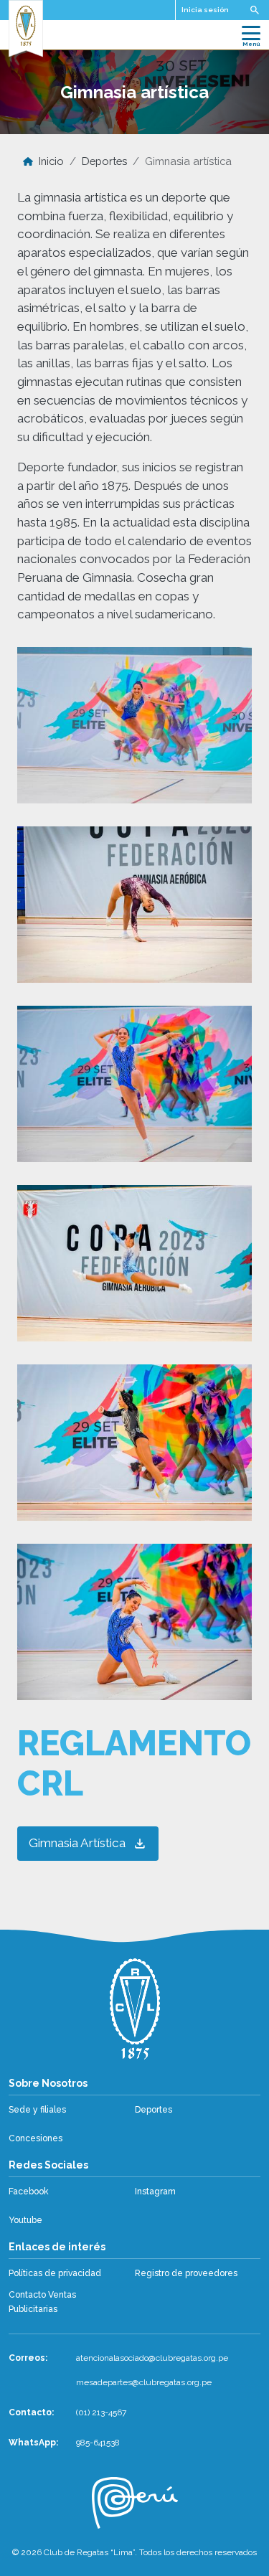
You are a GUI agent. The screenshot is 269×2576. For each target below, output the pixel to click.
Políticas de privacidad (55, 2273)
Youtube (25, 2220)
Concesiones (36, 2138)
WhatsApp (32, 2443)
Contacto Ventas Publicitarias (42, 2302)
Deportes (104, 161)
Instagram (155, 2192)
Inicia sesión (205, 10)
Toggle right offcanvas (255, 10)
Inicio (51, 161)
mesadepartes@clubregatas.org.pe (144, 2382)
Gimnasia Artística (77, 1843)
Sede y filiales (37, 2110)
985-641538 (98, 2443)
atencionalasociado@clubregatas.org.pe (152, 2358)
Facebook (29, 2192)
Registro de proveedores (186, 2273)
